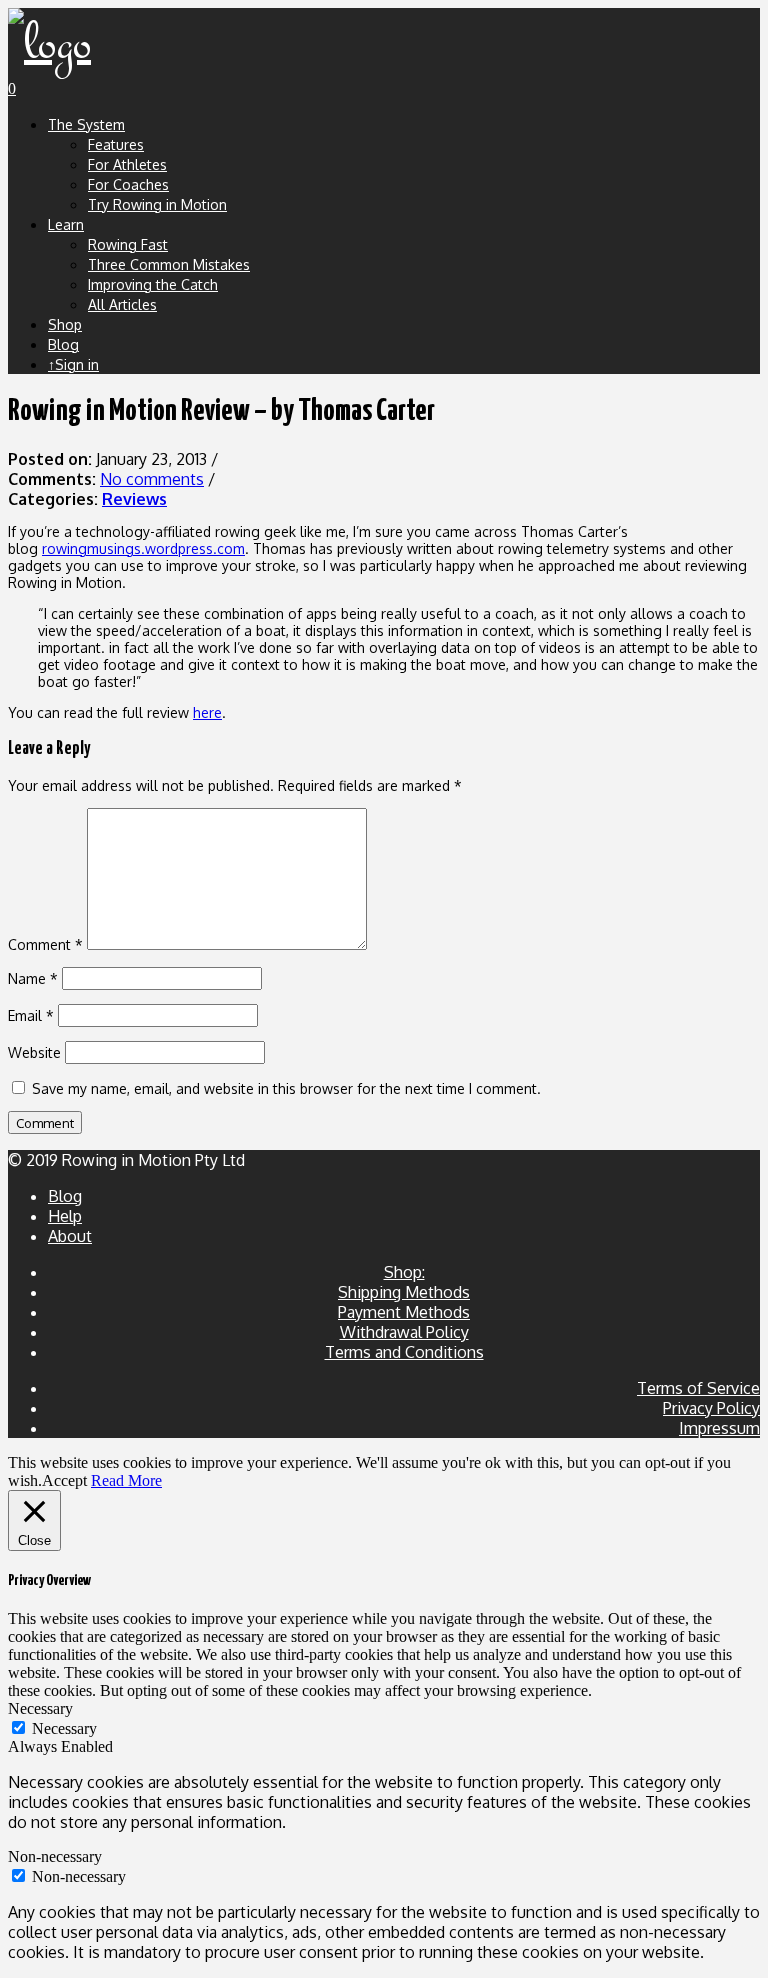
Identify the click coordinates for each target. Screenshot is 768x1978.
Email (31, 1015)
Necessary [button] (40, 1708)
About (70, 1236)
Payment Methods (404, 1312)
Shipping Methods (404, 1292)
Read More (126, 1480)
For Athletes (127, 164)
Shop (65, 324)
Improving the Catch (153, 284)
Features (116, 144)
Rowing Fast (128, 244)
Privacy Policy (711, 1408)
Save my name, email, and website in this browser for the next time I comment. (286, 1088)
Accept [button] (64, 1480)
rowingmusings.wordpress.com (143, 548)
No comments (152, 479)
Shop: (404, 1272)
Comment (45, 944)
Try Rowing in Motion (157, 204)
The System (86, 124)
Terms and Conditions (404, 1352)
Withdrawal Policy (404, 1332)
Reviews (134, 499)
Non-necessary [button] (55, 1856)
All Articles (122, 304)
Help (65, 1216)
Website (34, 1052)
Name (33, 978)
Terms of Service (698, 1388)
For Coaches (128, 184)
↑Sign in (73, 364)
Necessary (64, 1728)
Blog (63, 344)
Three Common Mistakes (169, 264)
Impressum (719, 1428)
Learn (66, 224)
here (207, 712)
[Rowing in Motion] (49, 44)
